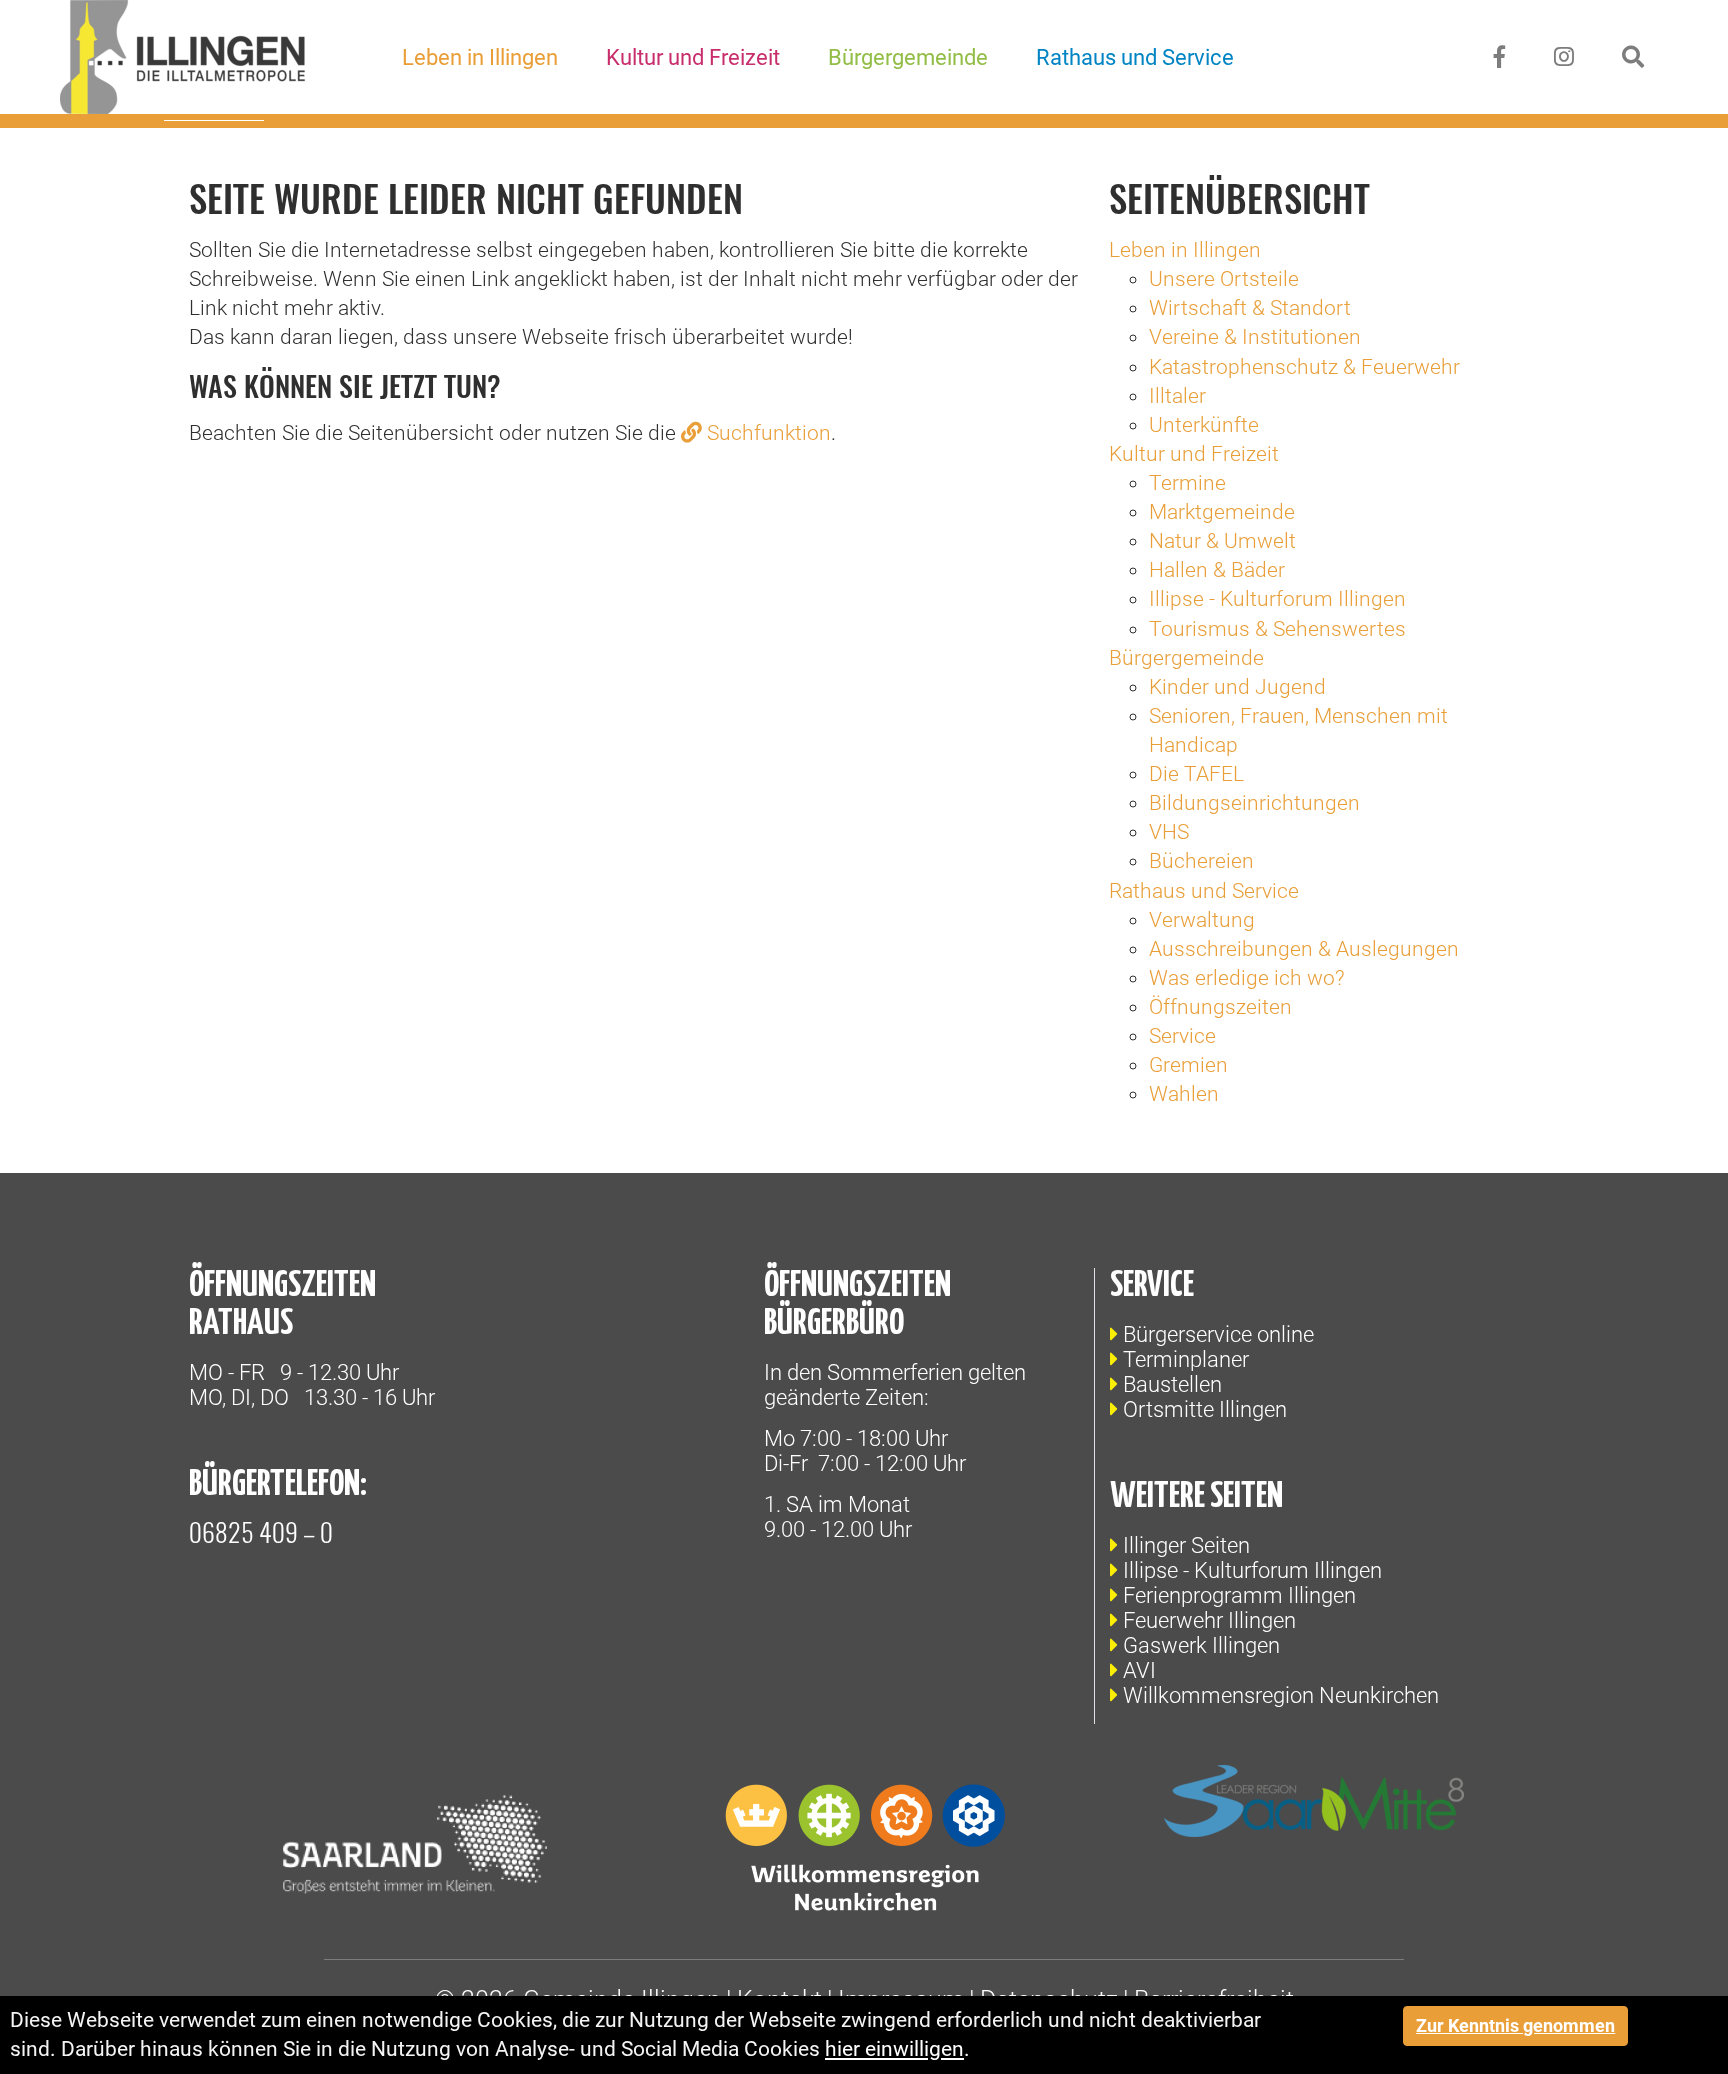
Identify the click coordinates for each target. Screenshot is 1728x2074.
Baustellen (1172, 1384)
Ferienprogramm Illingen (1239, 1595)
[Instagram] (1564, 57)
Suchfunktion (769, 433)
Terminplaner (1186, 1359)
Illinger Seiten (1186, 1545)
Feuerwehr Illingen (1209, 1620)
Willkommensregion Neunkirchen (1281, 1695)
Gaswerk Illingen (1201, 1645)
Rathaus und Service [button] (1135, 57)
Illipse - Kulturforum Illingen (1252, 1570)
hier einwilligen (894, 2049)
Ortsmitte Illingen (1205, 1409)
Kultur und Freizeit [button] (693, 57)
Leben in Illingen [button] (480, 57)
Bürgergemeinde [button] (908, 57)
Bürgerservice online (1218, 1334)
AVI (1139, 1670)
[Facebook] (1500, 57)
